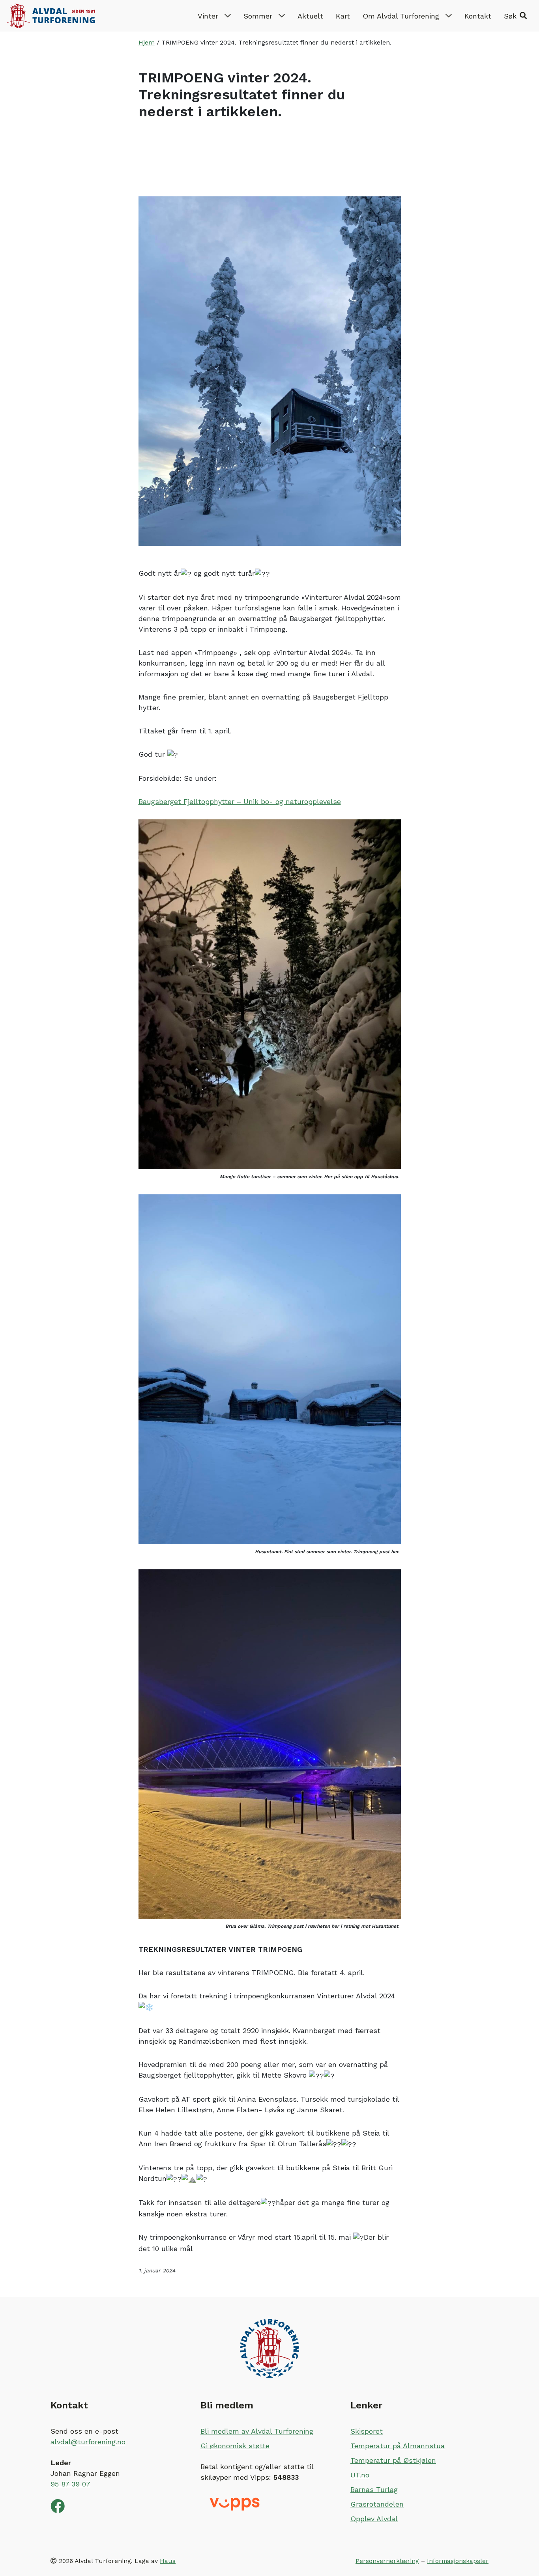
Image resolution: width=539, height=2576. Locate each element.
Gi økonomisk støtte (235, 2446)
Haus (168, 2561)
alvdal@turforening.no (88, 2442)
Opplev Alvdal (374, 2519)
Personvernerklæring (387, 2561)
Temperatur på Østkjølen (393, 2460)
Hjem (147, 42)
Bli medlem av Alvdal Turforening (257, 2431)
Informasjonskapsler (458, 2561)
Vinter (208, 16)
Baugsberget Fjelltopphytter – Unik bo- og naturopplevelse (240, 801)
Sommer (258, 16)
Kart (343, 16)
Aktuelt (310, 16)
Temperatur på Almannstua (398, 2446)
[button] (515, 16)
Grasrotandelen (377, 2504)
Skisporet (367, 2431)
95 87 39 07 (70, 2484)
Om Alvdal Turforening (401, 16)
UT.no (360, 2475)
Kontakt (478, 16)
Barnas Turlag (374, 2489)
